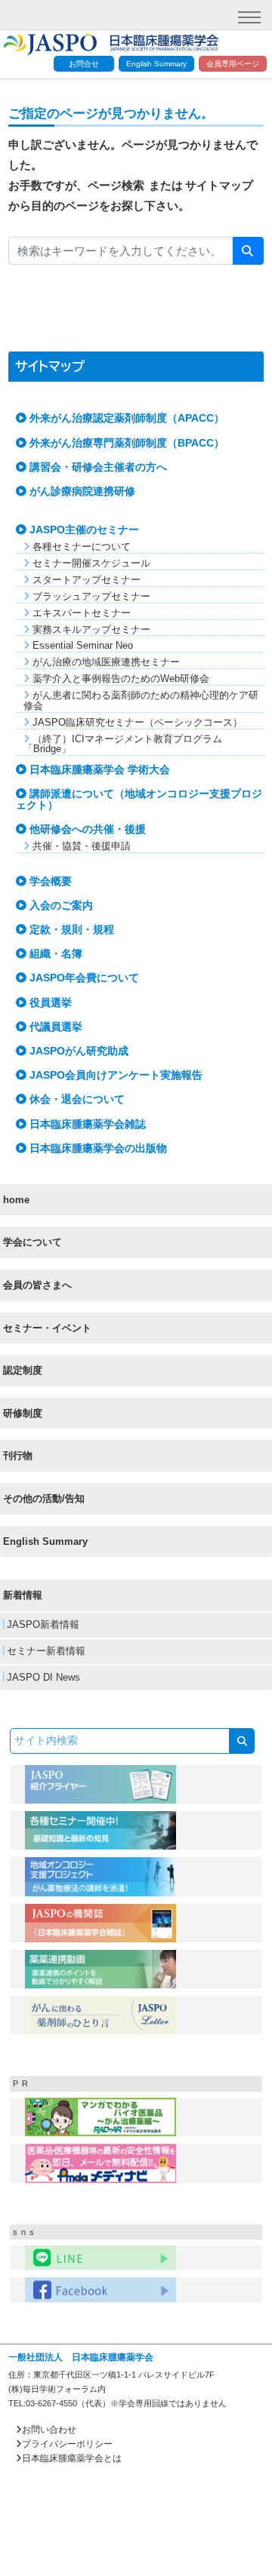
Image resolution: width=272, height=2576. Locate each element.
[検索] (248, 251)
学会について (32, 1242)
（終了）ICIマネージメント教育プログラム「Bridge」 (123, 744)
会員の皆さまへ (37, 1285)
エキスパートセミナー (80, 613)
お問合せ (84, 64)
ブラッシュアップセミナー (90, 596)
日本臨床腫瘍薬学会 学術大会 (98, 770)
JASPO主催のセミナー (83, 530)
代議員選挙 (54, 1027)
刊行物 (18, 1455)
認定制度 (23, 1370)
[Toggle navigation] (249, 17)
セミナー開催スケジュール (90, 563)
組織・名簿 (54, 954)
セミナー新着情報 (45, 1651)
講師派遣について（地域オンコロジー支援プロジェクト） (139, 799)
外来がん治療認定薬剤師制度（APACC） (125, 418)
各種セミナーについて (80, 547)
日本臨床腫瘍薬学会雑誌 (86, 1124)
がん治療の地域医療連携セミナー (105, 662)
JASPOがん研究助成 (77, 1051)
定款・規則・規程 (70, 930)
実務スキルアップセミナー (90, 629)
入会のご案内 (60, 906)
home (16, 1200)
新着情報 (23, 1595)
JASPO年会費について (83, 978)
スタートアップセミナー (85, 580)
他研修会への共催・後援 (86, 829)
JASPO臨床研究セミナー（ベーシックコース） (136, 722)
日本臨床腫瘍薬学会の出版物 (97, 1148)
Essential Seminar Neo (81, 645)
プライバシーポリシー (67, 2444)
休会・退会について (76, 1099)
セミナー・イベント (47, 1328)
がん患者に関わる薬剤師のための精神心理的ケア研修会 (141, 700)
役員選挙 (49, 1003)
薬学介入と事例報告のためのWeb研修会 (119, 679)
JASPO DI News (42, 1678)
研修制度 (23, 1413)
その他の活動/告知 (44, 1498)
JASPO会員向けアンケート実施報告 (114, 1075)
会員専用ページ (233, 64)
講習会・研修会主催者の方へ (97, 467)
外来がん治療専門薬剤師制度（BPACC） (125, 443)
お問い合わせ (49, 2430)
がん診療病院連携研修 (81, 491)
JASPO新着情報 (42, 1625)
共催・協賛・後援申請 (80, 846)
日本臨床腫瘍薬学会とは (72, 2458)
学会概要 (49, 881)
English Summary (156, 64)
